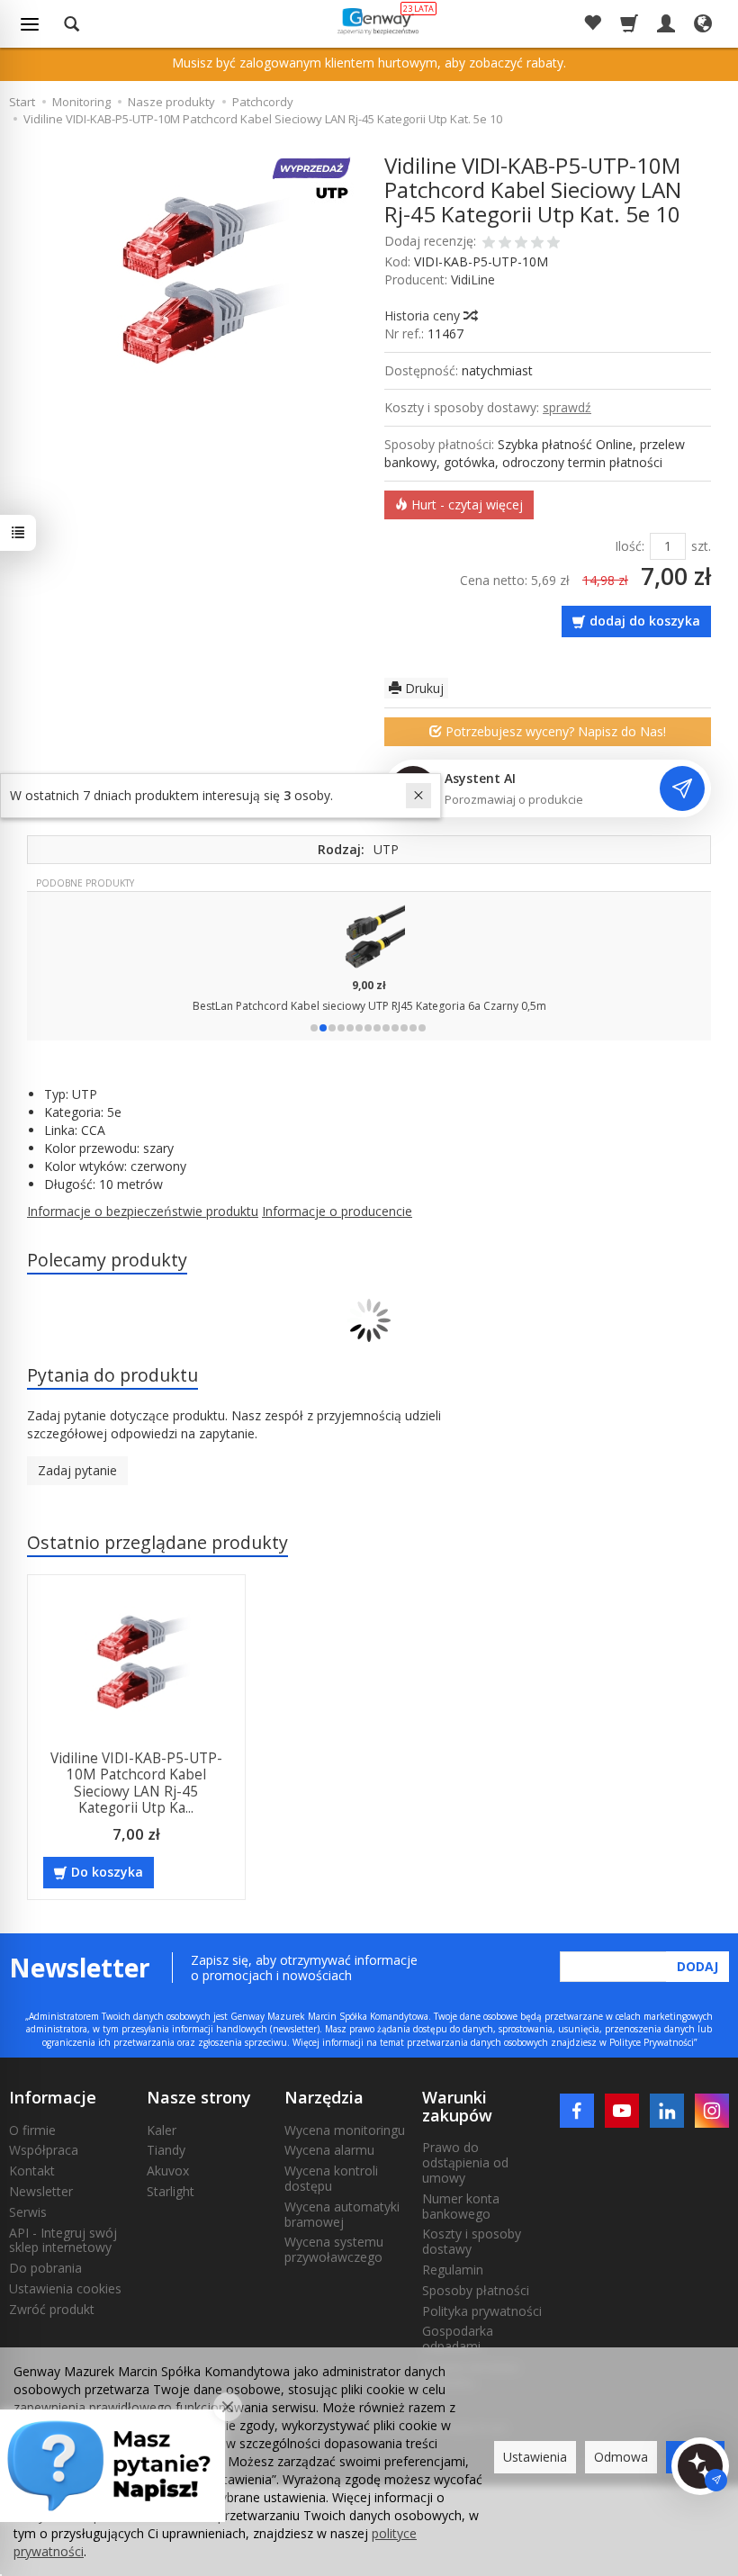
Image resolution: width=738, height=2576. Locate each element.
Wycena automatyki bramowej (342, 2214)
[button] (314, 1028)
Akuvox (168, 2171)
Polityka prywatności (482, 2311)
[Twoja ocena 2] (505, 244)
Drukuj (423, 688)
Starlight (171, 2191)
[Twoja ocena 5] (553, 244)
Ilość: (630, 546)
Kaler (162, 2130)
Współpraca (44, 2150)
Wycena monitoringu (345, 2130)
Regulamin (453, 2270)
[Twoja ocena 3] (521, 244)
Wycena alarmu (329, 2150)
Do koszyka (107, 1872)
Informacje (53, 2097)
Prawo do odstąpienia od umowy (465, 2162)
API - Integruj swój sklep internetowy (63, 2240)
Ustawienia (535, 2457)
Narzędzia (324, 2097)
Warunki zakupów (457, 2106)
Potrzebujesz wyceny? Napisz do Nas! (554, 731)
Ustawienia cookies (65, 2288)
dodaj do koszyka (645, 621)
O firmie (32, 2130)
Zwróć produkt (52, 2309)
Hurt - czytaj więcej (465, 504)
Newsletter (41, 2191)
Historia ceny (424, 315)
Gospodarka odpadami (458, 2338)
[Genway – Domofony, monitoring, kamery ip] (377, 21)
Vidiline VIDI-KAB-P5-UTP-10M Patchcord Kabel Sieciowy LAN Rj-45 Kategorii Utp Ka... (136, 1783)
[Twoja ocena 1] (489, 244)
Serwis (28, 2212)
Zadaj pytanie (77, 1470)
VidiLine (473, 279)
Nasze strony (199, 2097)
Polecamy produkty (107, 1260)
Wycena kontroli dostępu (331, 2178)
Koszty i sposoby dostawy (472, 2241)
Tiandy (166, 2150)
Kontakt (32, 2171)
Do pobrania (45, 2268)
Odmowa (621, 2457)
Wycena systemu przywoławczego (334, 2249)
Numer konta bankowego (461, 2206)
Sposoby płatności (476, 2290)
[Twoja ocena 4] (537, 244)
